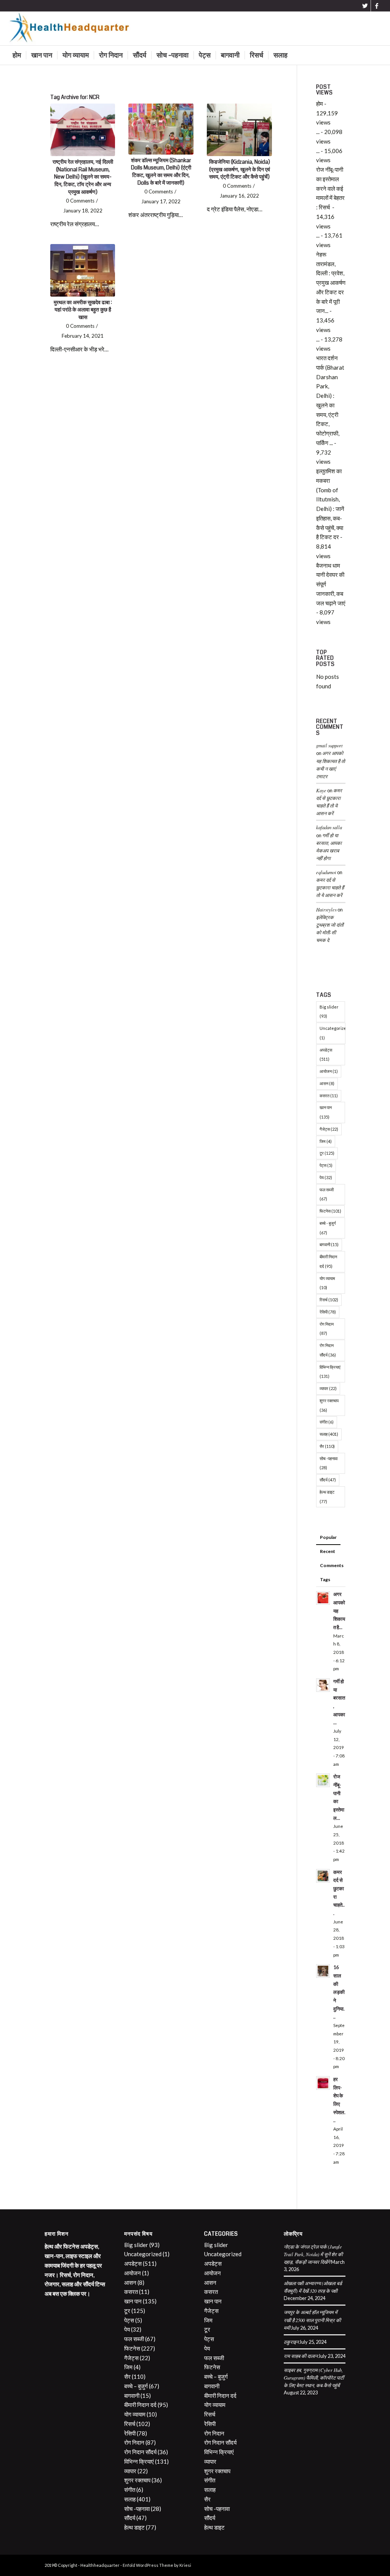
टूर (327, 1153)
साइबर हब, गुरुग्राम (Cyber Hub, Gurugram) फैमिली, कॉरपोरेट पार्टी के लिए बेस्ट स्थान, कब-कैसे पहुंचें (314, 2377)
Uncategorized (332, 1033)
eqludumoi (326, 872)
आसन (327, 1083)
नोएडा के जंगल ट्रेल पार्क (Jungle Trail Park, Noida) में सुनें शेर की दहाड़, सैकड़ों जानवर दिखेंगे (313, 2254)
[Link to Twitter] (365, 6)
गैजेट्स (329, 1129)
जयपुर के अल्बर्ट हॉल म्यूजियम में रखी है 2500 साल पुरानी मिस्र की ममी (312, 2320)
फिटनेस (330, 1211)
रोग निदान (327, 1329)
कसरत (329, 1096)
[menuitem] (17, 55)
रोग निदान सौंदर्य (328, 1350)
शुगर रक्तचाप (329, 1405)
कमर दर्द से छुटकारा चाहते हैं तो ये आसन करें (330, 887)
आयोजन (329, 1071)
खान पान (326, 1112)
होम (320, 104)
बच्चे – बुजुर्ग (136, 2386)
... (318, 132)
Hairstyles (326, 909)
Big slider (329, 1012)
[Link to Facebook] (377, 6)
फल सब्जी (327, 1194)
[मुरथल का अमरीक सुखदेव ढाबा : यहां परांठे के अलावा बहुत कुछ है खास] (83, 270)
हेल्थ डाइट (327, 1497)
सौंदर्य (328, 1480)
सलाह (329, 1434)
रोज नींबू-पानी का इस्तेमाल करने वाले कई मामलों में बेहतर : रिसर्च (330, 188)
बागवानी (329, 1244)
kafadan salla (329, 827)
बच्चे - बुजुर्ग (328, 1228)
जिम (326, 1141)
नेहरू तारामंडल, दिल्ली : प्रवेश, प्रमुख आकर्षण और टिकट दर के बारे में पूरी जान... (331, 283)
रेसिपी (328, 1312)
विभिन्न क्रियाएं (330, 1372)
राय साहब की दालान (301, 2356)
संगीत (327, 1422)
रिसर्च (329, 1300)
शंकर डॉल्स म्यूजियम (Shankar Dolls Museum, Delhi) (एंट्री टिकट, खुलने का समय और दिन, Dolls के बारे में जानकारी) (161, 172)
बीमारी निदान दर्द (328, 1261)
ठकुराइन (291, 2342)
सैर (327, 1446)
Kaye (321, 790)
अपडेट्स (326, 1055)
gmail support (329, 745)
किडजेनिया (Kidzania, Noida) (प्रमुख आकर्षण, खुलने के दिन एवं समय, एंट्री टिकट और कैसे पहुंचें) (240, 169)
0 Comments (80, 201)
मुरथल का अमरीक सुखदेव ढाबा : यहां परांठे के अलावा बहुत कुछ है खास (83, 310)
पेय (326, 1177)
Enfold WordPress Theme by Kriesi (157, 2565)
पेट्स (326, 1165)
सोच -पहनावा (328, 1463)
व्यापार (328, 1388)
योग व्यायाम (327, 1283)
